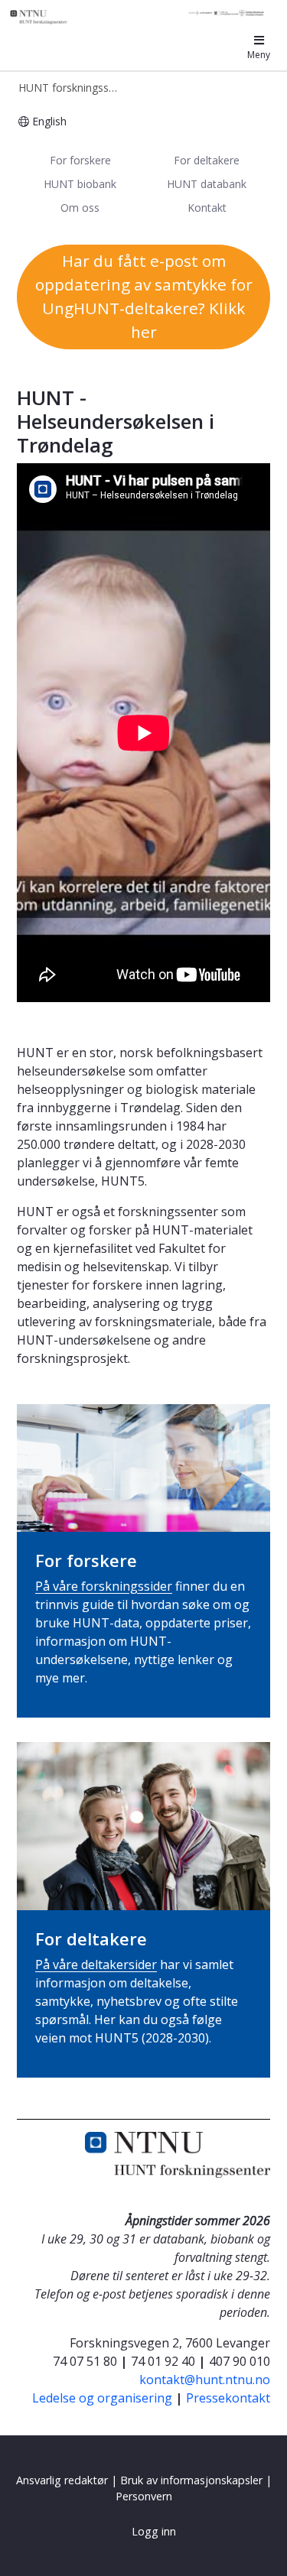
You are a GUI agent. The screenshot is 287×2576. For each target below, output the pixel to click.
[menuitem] (80, 161)
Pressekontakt (228, 2398)
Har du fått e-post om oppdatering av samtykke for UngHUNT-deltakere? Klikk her (144, 297)
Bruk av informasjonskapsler (191, 2480)
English (49, 121)
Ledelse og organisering (102, 2398)
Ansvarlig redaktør (62, 2480)
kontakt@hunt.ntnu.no (205, 2380)
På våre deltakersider (96, 1964)
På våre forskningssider (104, 1586)
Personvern (144, 2496)
